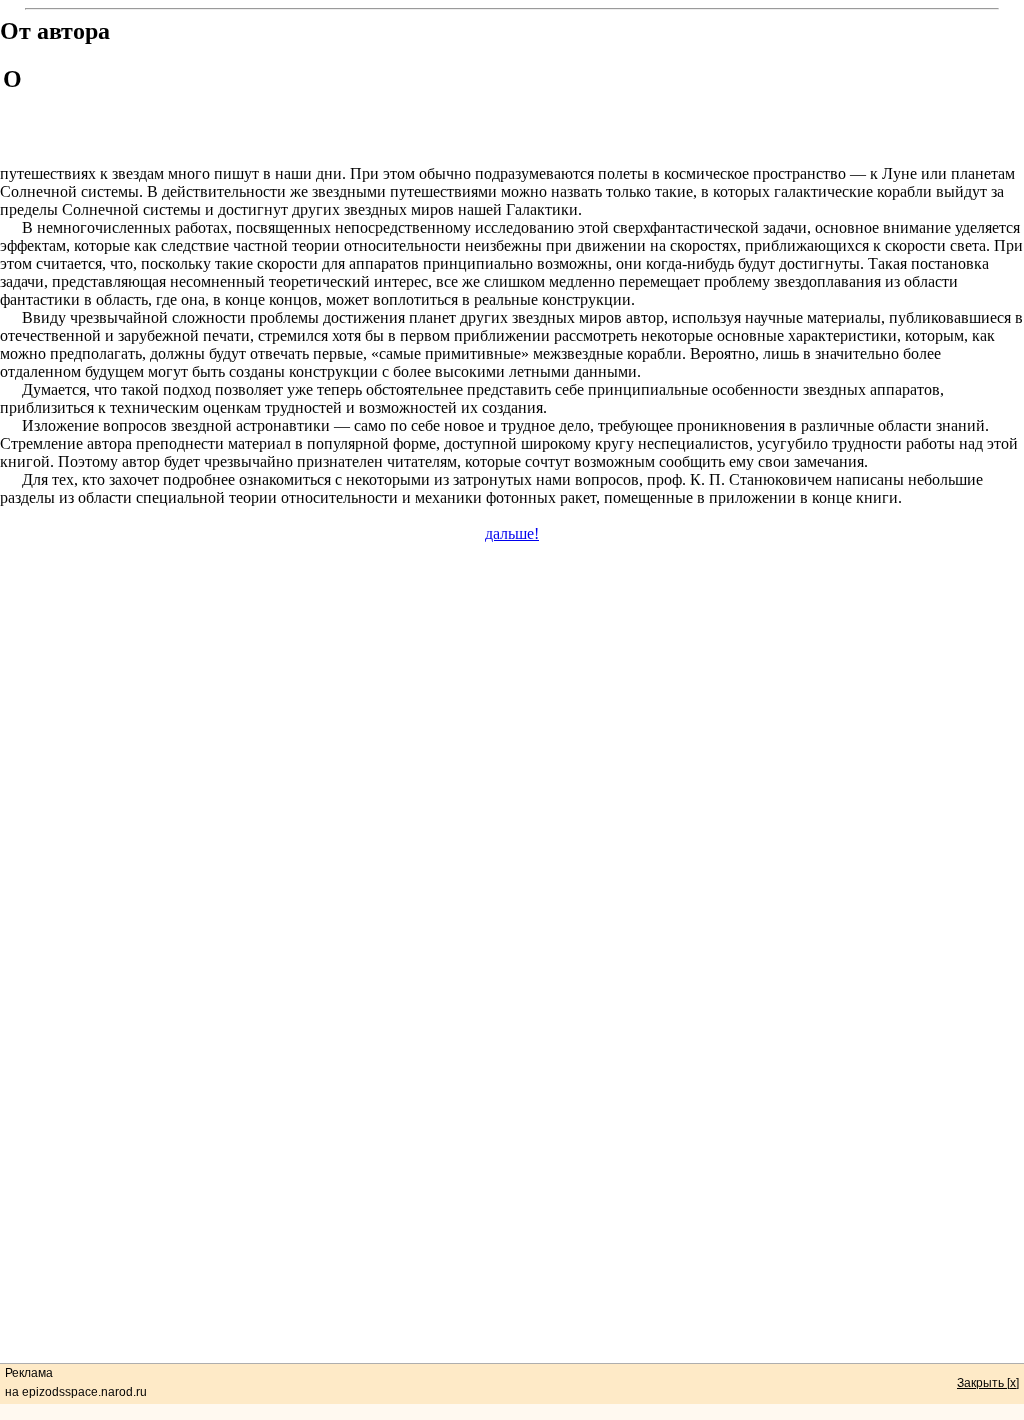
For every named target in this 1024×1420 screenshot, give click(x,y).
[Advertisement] (525, 109)
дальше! (512, 533)
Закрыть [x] (988, 1383)
